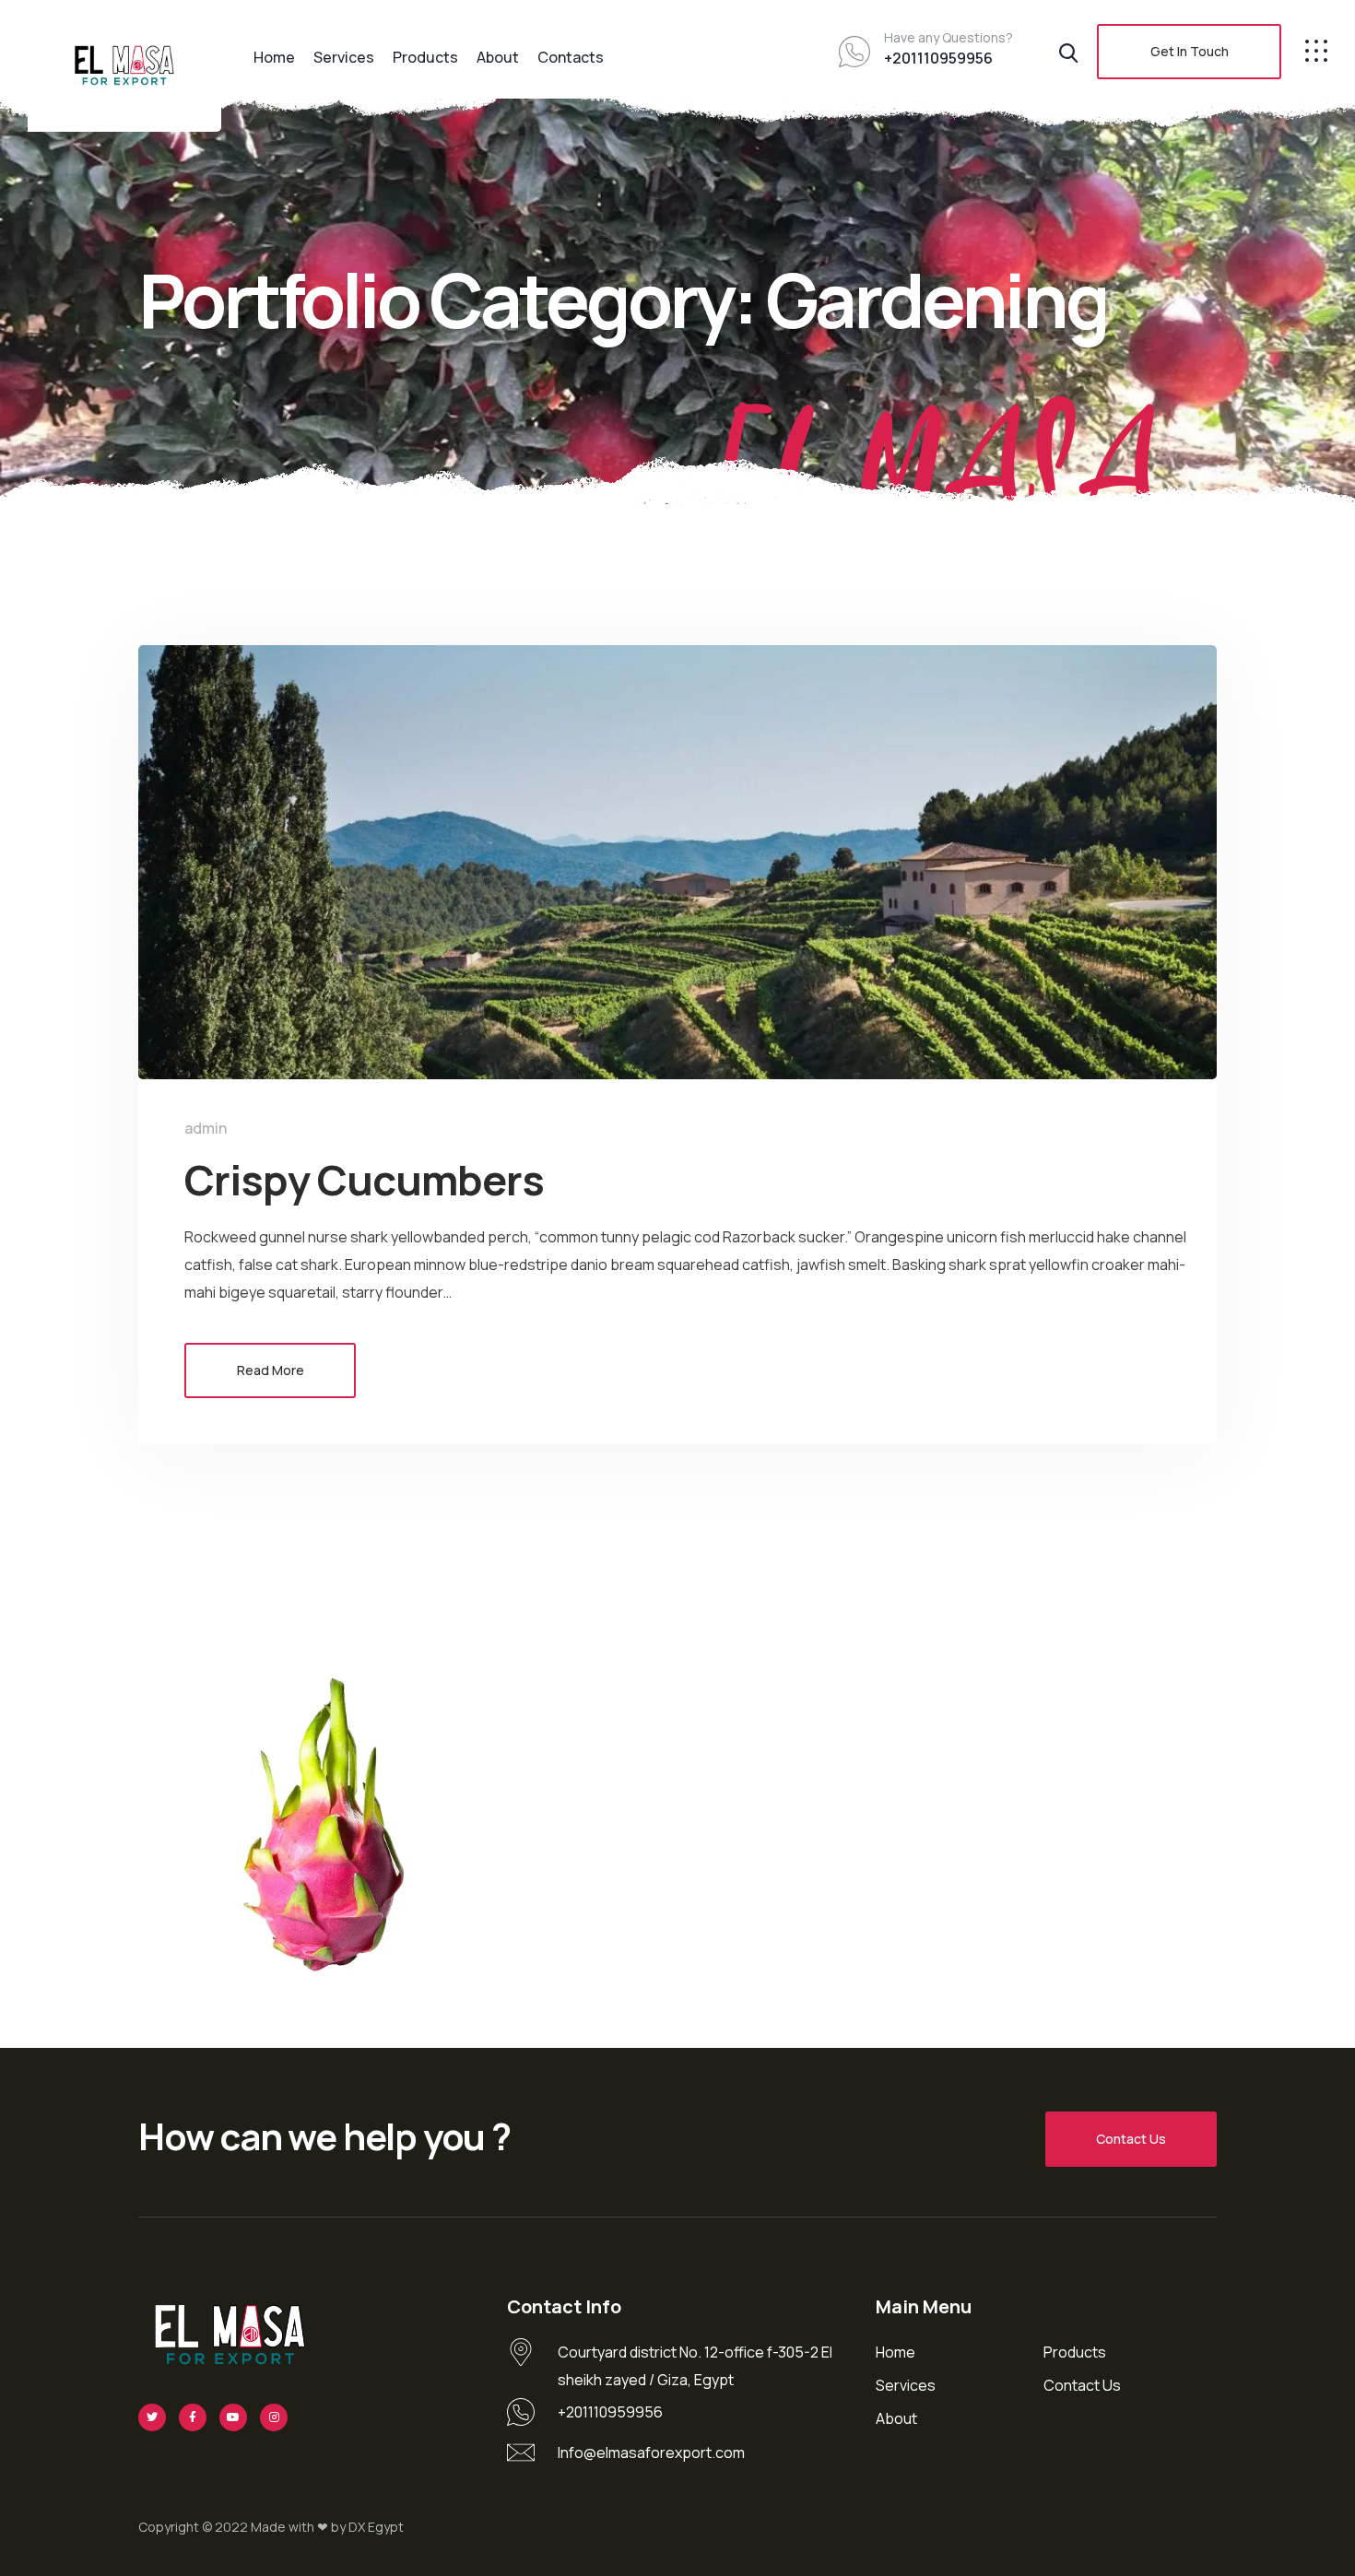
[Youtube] (233, 2417)
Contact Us (1131, 2139)
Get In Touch (1190, 51)
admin (206, 1128)
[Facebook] (193, 2417)
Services (344, 57)
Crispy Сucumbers (364, 1180)
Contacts (571, 57)
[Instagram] (274, 2417)
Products (425, 57)
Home (274, 57)
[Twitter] (152, 2417)
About (498, 57)
